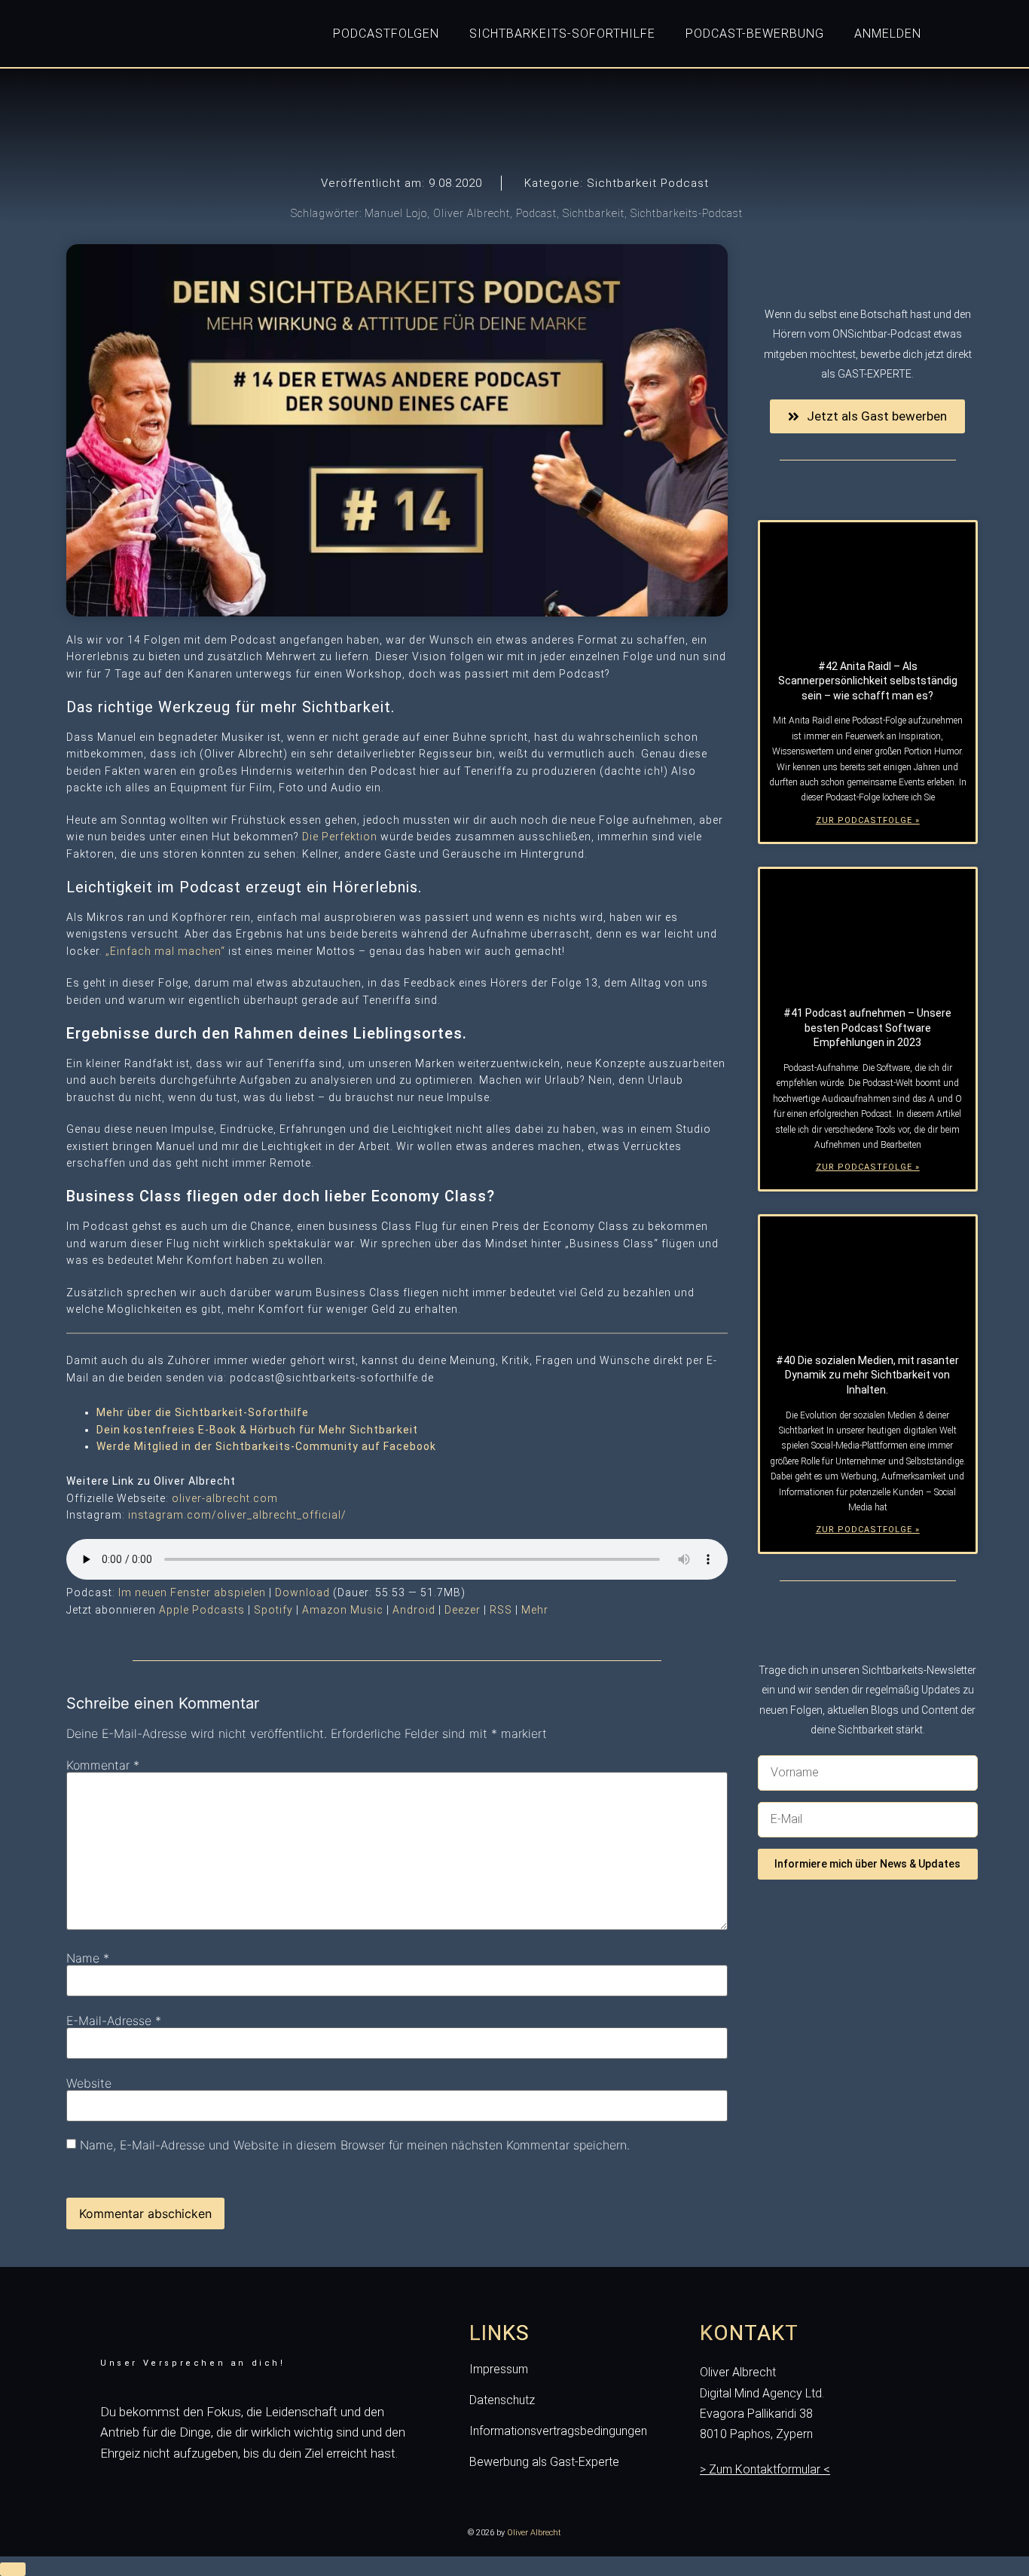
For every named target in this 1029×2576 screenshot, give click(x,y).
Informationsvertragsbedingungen (558, 2431)
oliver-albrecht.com (225, 1498)
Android (414, 1610)
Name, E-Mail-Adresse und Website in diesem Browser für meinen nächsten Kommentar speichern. (355, 2145)
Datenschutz (502, 2400)
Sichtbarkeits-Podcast (687, 213)
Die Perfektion (340, 837)
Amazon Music (343, 1610)
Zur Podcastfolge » (868, 820)
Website (89, 2083)
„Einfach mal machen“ (165, 951)
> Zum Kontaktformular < (765, 2469)
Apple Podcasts (202, 1610)
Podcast (536, 213)
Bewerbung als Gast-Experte (544, 2462)
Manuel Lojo (396, 213)
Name (88, 1958)
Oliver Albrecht (472, 213)
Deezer (463, 1610)
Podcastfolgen (386, 34)
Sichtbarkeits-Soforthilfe (562, 34)
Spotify (273, 1610)
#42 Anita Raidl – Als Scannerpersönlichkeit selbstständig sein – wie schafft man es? (868, 681)
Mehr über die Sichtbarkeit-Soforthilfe (203, 1412)
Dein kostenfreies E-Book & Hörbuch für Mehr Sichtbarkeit (257, 1430)
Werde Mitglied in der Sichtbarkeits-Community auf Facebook (266, 1446)
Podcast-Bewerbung (755, 34)
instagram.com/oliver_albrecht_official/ (237, 1515)
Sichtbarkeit (594, 213)
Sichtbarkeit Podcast (648, 183)
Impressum (499, 2370)
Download (302, 1592)
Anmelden (888, 34)
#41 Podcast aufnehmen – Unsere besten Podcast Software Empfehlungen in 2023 (867, 1028)
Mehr (535, 1610)
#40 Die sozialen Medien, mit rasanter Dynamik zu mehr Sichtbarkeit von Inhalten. (867, 1375)
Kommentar (103, 1765)
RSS (501, 1610)
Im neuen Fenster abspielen (192, 1592)
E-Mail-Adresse (114, 2021)
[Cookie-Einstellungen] (13, 2569)
